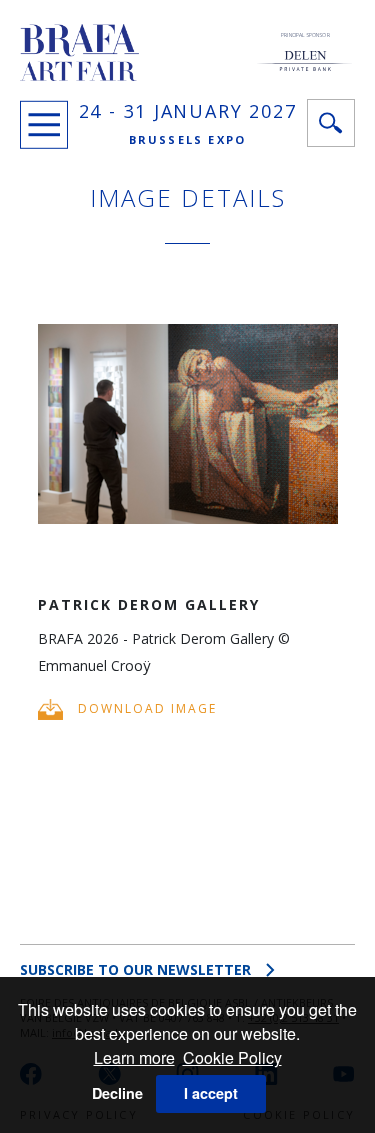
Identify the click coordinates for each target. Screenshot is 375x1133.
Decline (117, 1093)
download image (145, 708)
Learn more (134, 1057)
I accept (211, 1093)
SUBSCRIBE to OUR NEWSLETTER (135, 969)
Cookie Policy (232, 1057)
